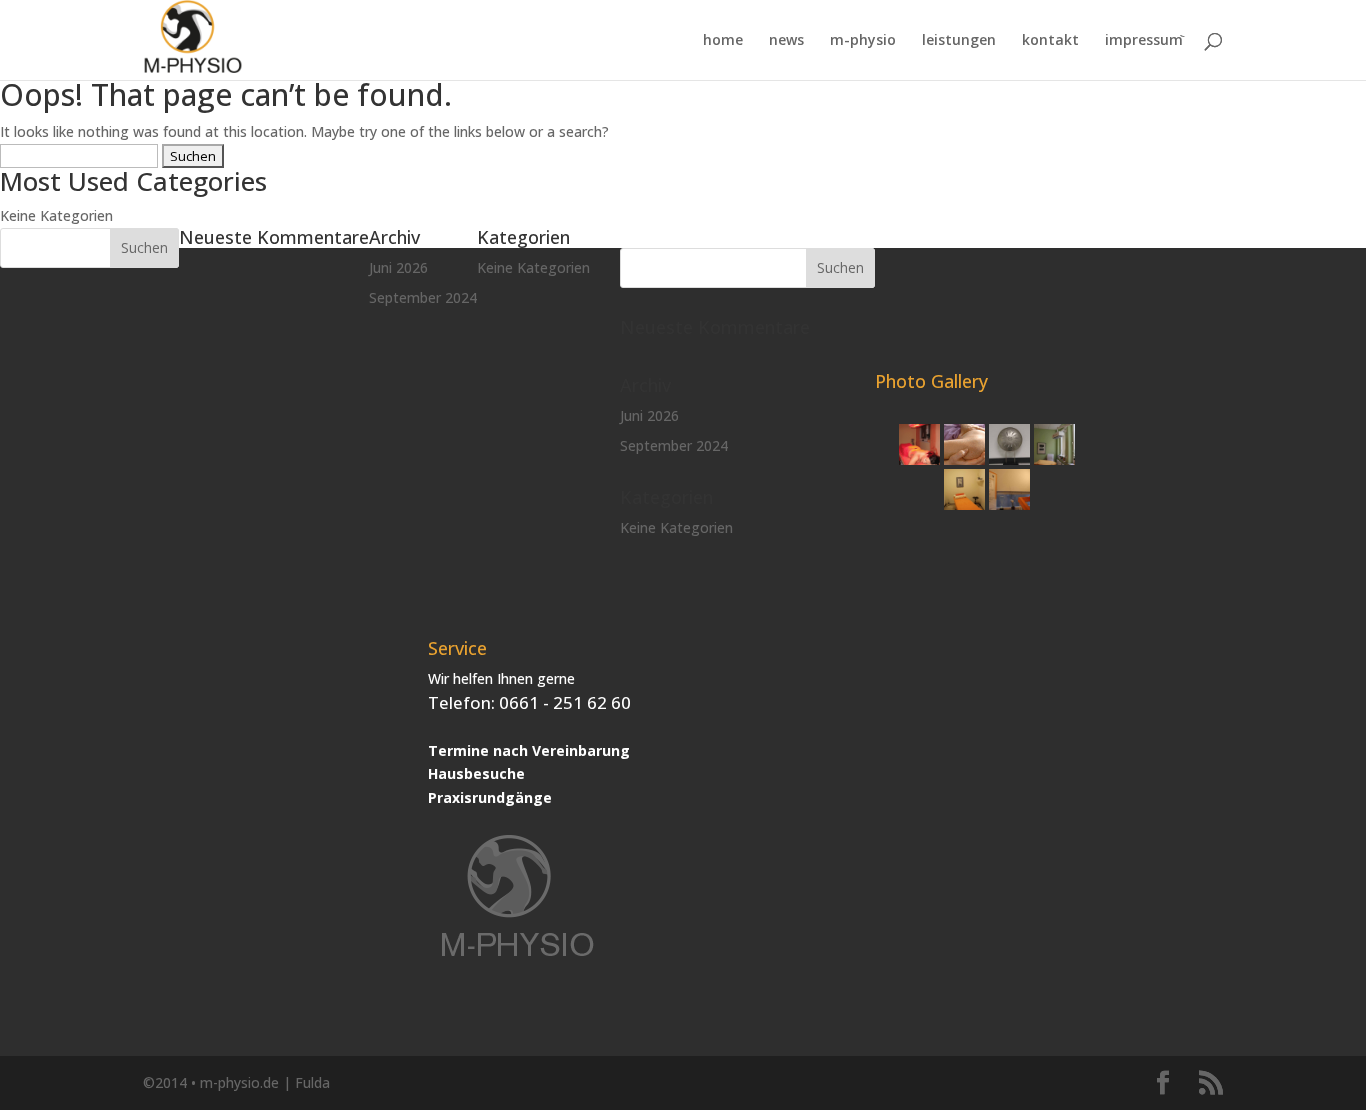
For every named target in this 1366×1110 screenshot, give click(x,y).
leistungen (959, 41)
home (723, 41)
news (786, 41)
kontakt (1050, 41)
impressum (1144, 41)
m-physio (863, 41)
